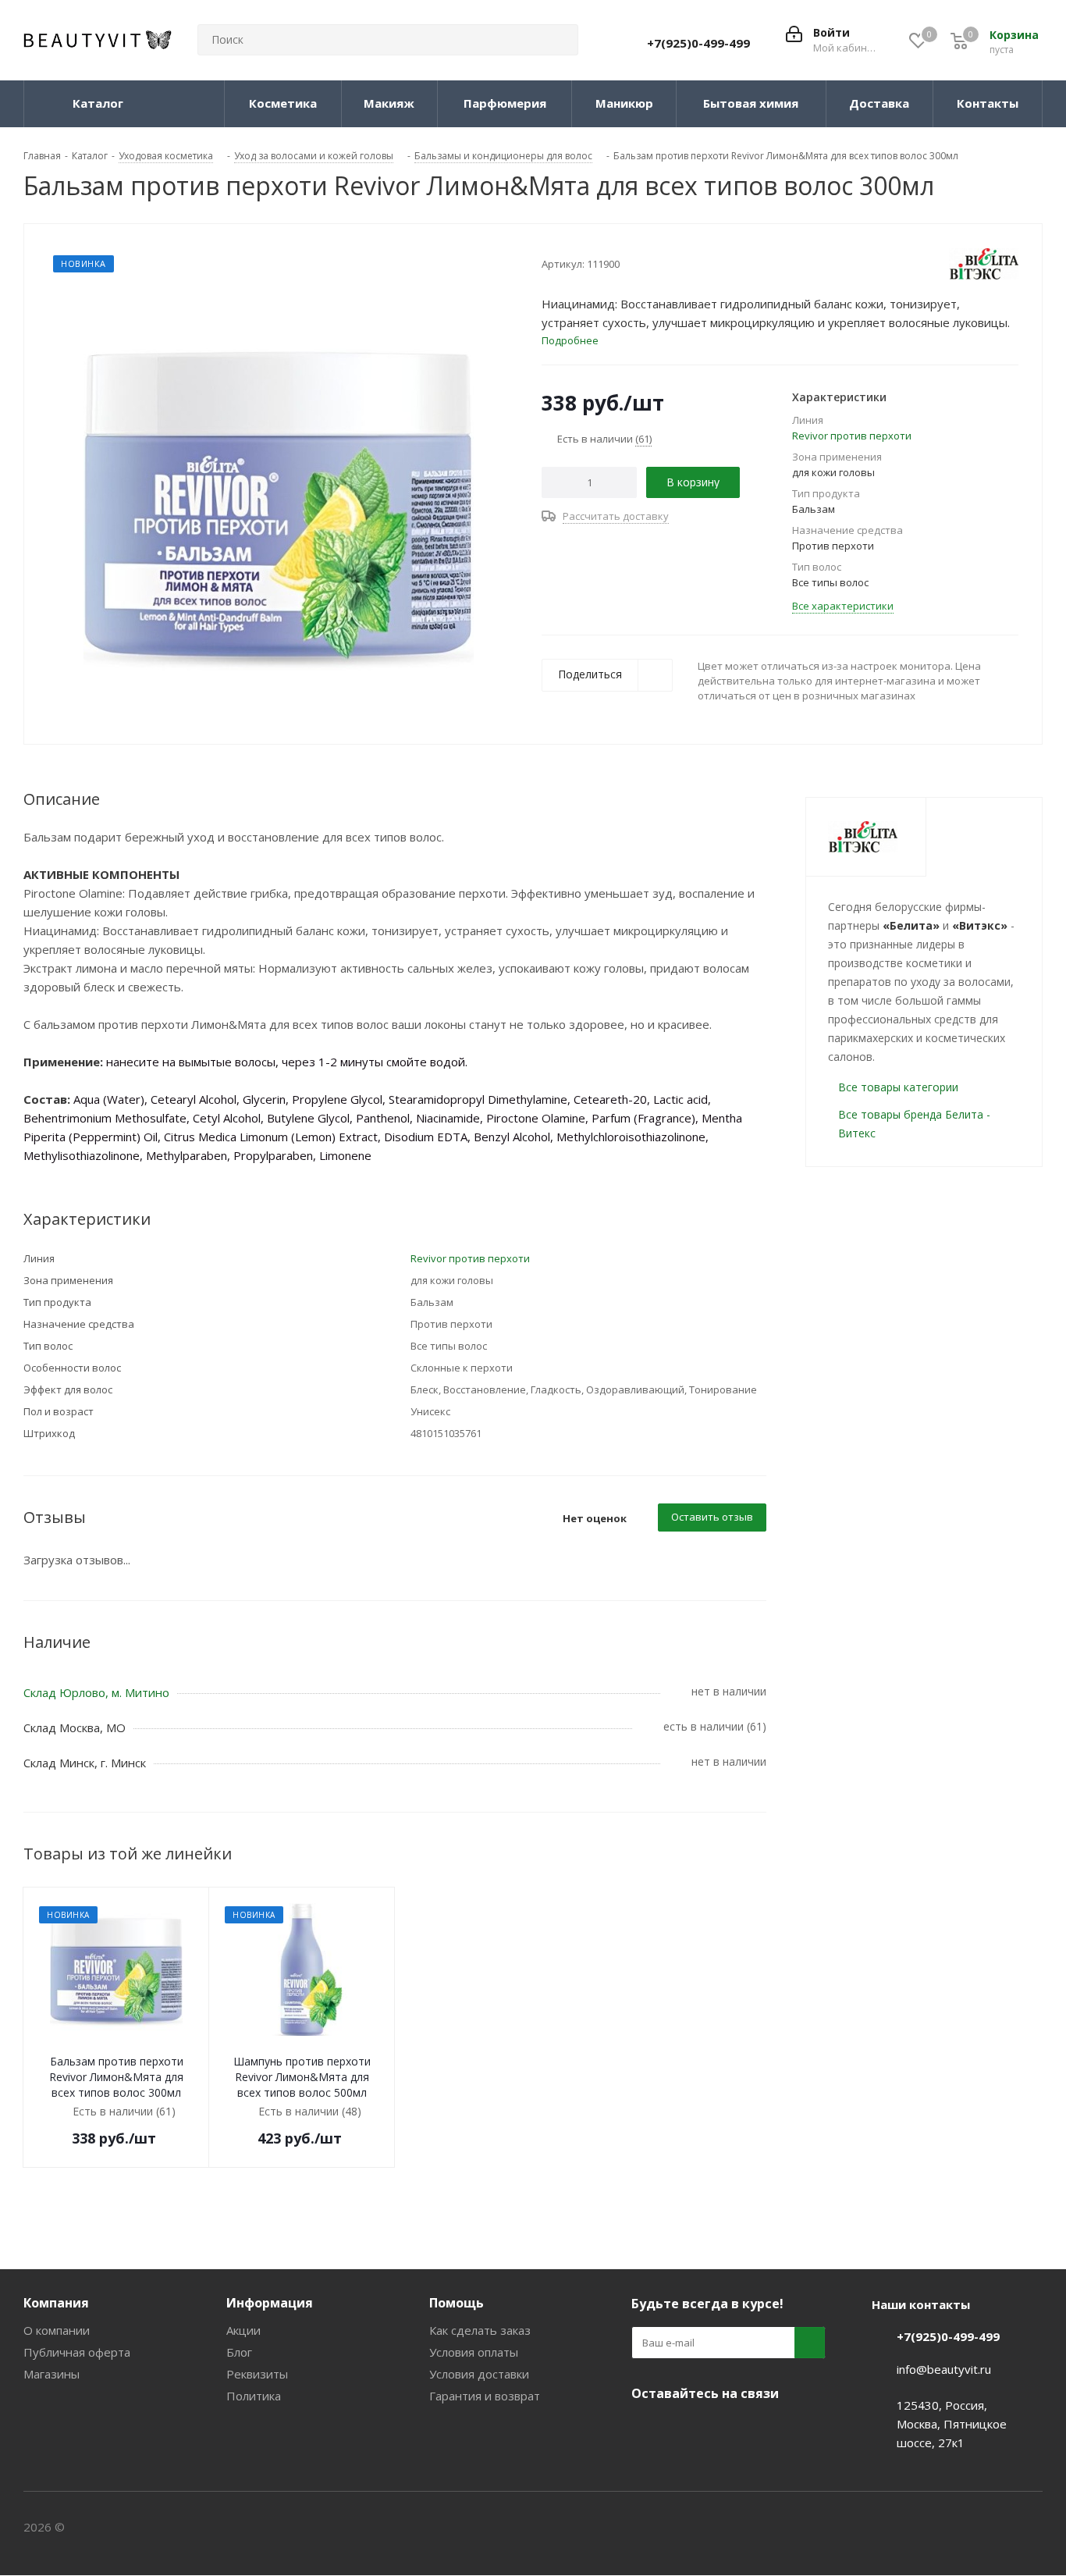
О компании (57, 2330)
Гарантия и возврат (485, 2396)
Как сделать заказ (480, 2330)
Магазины (52, 2374)
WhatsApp (764, 2430)
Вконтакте (647, 2430)
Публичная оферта (77, 2352)
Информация (270, 2303)
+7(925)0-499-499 (698, 43)
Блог (239, 2352)
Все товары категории (898, 1087)
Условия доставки (479, 2374)
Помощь (457, 2303)
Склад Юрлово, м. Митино (96, 1692)
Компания (56, 2303)
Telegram (686, 2430)
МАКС (725, 2430)
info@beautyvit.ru (944, 2369)
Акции (243, 2330)
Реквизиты (257, 2374)
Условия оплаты (474, 2352)
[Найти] (560, 40)
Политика (254, 2396)
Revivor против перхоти (852, 436)
